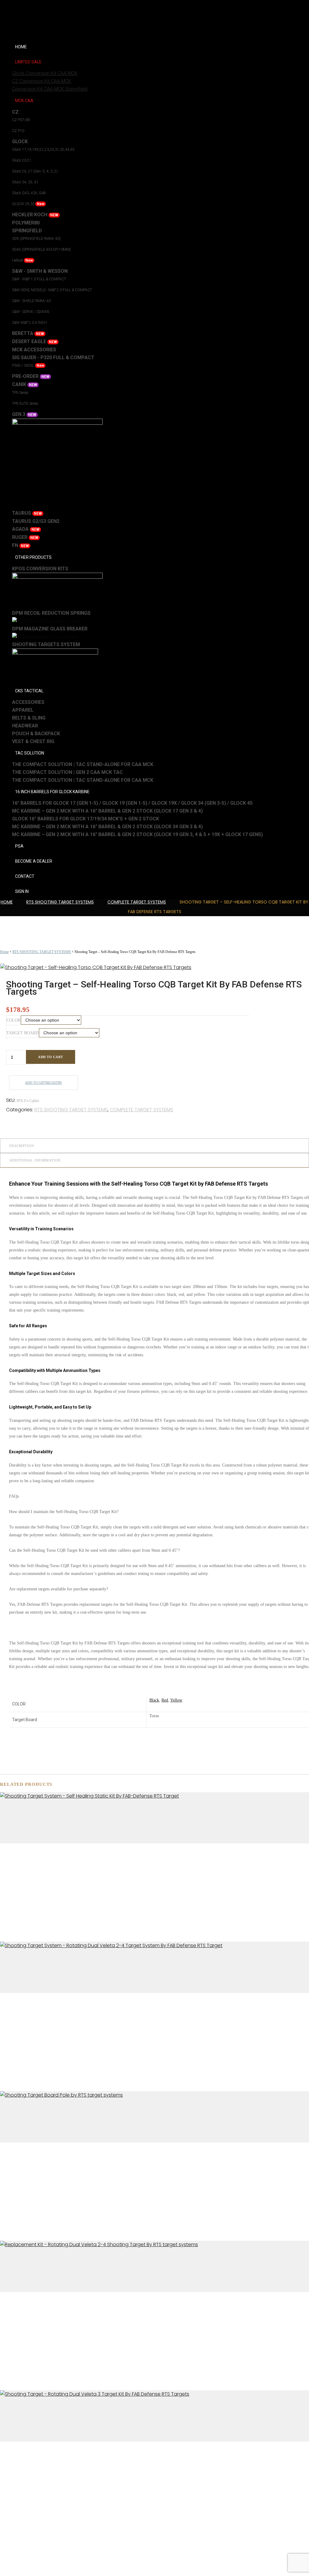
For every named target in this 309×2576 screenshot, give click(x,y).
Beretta (28, 333)
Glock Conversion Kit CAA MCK (45, 73)
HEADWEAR (25, 726)
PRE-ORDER (31, 376)
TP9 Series (20, 393)
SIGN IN (22, 891)
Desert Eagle (35, 341)
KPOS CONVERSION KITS (40, 569)
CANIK (25, 384)
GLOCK (20, 142)
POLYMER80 (26, 223)
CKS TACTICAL (29, 691)
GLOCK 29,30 (28, 204)
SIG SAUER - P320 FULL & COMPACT (53, 357)
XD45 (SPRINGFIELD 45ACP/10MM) (41, 250)
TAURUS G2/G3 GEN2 (36, 521)
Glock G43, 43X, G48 (29, 193)
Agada (26, 529)
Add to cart (51, 1057)
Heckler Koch (35, 215)
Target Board (22, 1033)
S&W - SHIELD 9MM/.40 (31, 301)
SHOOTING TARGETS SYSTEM (46, 644)
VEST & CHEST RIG (33, 741)
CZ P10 (18, 131)
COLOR (13, 1020)
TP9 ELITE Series (25, 404)
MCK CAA (24, 101)
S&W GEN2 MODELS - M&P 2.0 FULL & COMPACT (52, 290)
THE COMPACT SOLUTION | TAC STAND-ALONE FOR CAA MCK (83, 764)
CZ (15, 112)
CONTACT (25, 876)
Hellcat (22, 260)
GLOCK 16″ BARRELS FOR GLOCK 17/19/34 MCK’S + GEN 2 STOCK (86, 819)
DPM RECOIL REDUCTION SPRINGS (51, 613)
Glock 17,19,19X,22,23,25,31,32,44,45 (43, 150)
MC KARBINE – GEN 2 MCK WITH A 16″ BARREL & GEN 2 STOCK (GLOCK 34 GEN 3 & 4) (107, 827)
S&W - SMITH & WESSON (40, 271)
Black (154, 1700)
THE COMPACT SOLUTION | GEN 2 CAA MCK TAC (67, 772)
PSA (19, 846)
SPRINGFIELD (27, 231)
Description (22, 1146)
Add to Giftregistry (44, 1083)
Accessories (28, 702)
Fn (21, 545)
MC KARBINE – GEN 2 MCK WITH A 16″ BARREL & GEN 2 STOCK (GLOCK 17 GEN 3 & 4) (107, 811)
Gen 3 (24, 414)
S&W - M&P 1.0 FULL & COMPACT (39, 279)
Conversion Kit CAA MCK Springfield (50, 89)
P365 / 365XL (28, 365)
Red (165, 1700)
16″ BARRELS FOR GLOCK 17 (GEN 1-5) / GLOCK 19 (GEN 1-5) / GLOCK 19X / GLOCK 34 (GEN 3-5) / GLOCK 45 (132, 803)
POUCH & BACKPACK (36, 734)
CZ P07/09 (21, 120)
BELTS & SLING (29, 718)
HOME (21, 47)
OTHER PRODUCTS (33, 557)
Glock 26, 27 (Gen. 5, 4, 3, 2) (35, 171)
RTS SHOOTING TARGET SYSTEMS (60, 902)
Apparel (23, 710)
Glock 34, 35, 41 (25, 182)
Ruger (25, 537)
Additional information (35, 1160)
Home (7, 902)
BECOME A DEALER (34, 861)
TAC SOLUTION (30, 753)
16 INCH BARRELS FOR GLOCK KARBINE (52, 792)
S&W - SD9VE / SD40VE (31, 312)
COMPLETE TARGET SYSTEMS (137, 902)
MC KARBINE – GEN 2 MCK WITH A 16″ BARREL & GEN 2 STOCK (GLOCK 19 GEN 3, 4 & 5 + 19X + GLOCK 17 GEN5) (137, 834)
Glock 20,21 (22, 160)
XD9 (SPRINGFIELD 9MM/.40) (36, 239)
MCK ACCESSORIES (34, 350)
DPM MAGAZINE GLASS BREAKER (50, 629)
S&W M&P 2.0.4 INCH (29, 323)
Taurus (27, 513)
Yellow (176, 1700)
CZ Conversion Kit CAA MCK (42, 81)
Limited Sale (28, 62)
